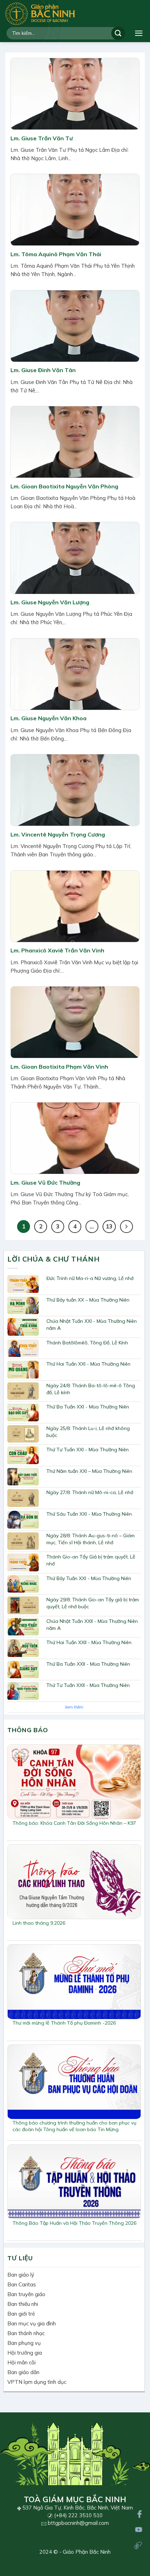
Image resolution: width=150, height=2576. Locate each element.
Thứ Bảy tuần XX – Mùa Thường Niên (88, 1300)
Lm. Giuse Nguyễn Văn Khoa (48, 718)
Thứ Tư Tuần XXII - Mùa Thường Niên (88, 1685)
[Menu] (139, 33)
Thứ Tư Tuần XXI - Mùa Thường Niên (88, 1450)
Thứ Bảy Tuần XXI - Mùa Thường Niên (89, 1578)
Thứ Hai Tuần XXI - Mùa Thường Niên (88, 1364)
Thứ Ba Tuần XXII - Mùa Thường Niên (88, 1664)
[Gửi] (118, 33)
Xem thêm (74, 1707)
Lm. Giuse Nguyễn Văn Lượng (50, 602)
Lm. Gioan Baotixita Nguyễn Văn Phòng (64, 486)
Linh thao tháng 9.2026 (39, 1923)
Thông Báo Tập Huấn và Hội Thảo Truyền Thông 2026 (74, 2223)
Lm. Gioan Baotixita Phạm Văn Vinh (59, 1067)
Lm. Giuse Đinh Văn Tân (43, 370)
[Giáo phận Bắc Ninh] (40, 14)
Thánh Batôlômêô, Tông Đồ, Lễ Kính (87, 1343)
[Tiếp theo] (126, 1227)
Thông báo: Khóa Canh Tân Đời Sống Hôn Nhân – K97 (74, 1823)
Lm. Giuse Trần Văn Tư (42, 138)
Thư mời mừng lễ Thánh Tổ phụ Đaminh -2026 (64, 2023)
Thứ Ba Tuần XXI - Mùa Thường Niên (88, 1407)
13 (109, 1226)
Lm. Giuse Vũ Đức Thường (45, 1183)
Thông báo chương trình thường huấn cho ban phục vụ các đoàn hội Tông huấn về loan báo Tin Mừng (74, 2126)
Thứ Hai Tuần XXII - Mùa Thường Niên (89, 1642)
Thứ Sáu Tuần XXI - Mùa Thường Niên (89, 1514)
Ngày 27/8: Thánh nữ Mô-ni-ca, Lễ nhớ (90, 1492)
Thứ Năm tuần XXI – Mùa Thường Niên (89, 1471)
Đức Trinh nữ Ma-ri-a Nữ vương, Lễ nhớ (90, 1278)
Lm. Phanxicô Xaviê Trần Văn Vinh (57, 950)
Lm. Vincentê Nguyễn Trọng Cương (58, 834)
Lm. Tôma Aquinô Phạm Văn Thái (56, 254)
